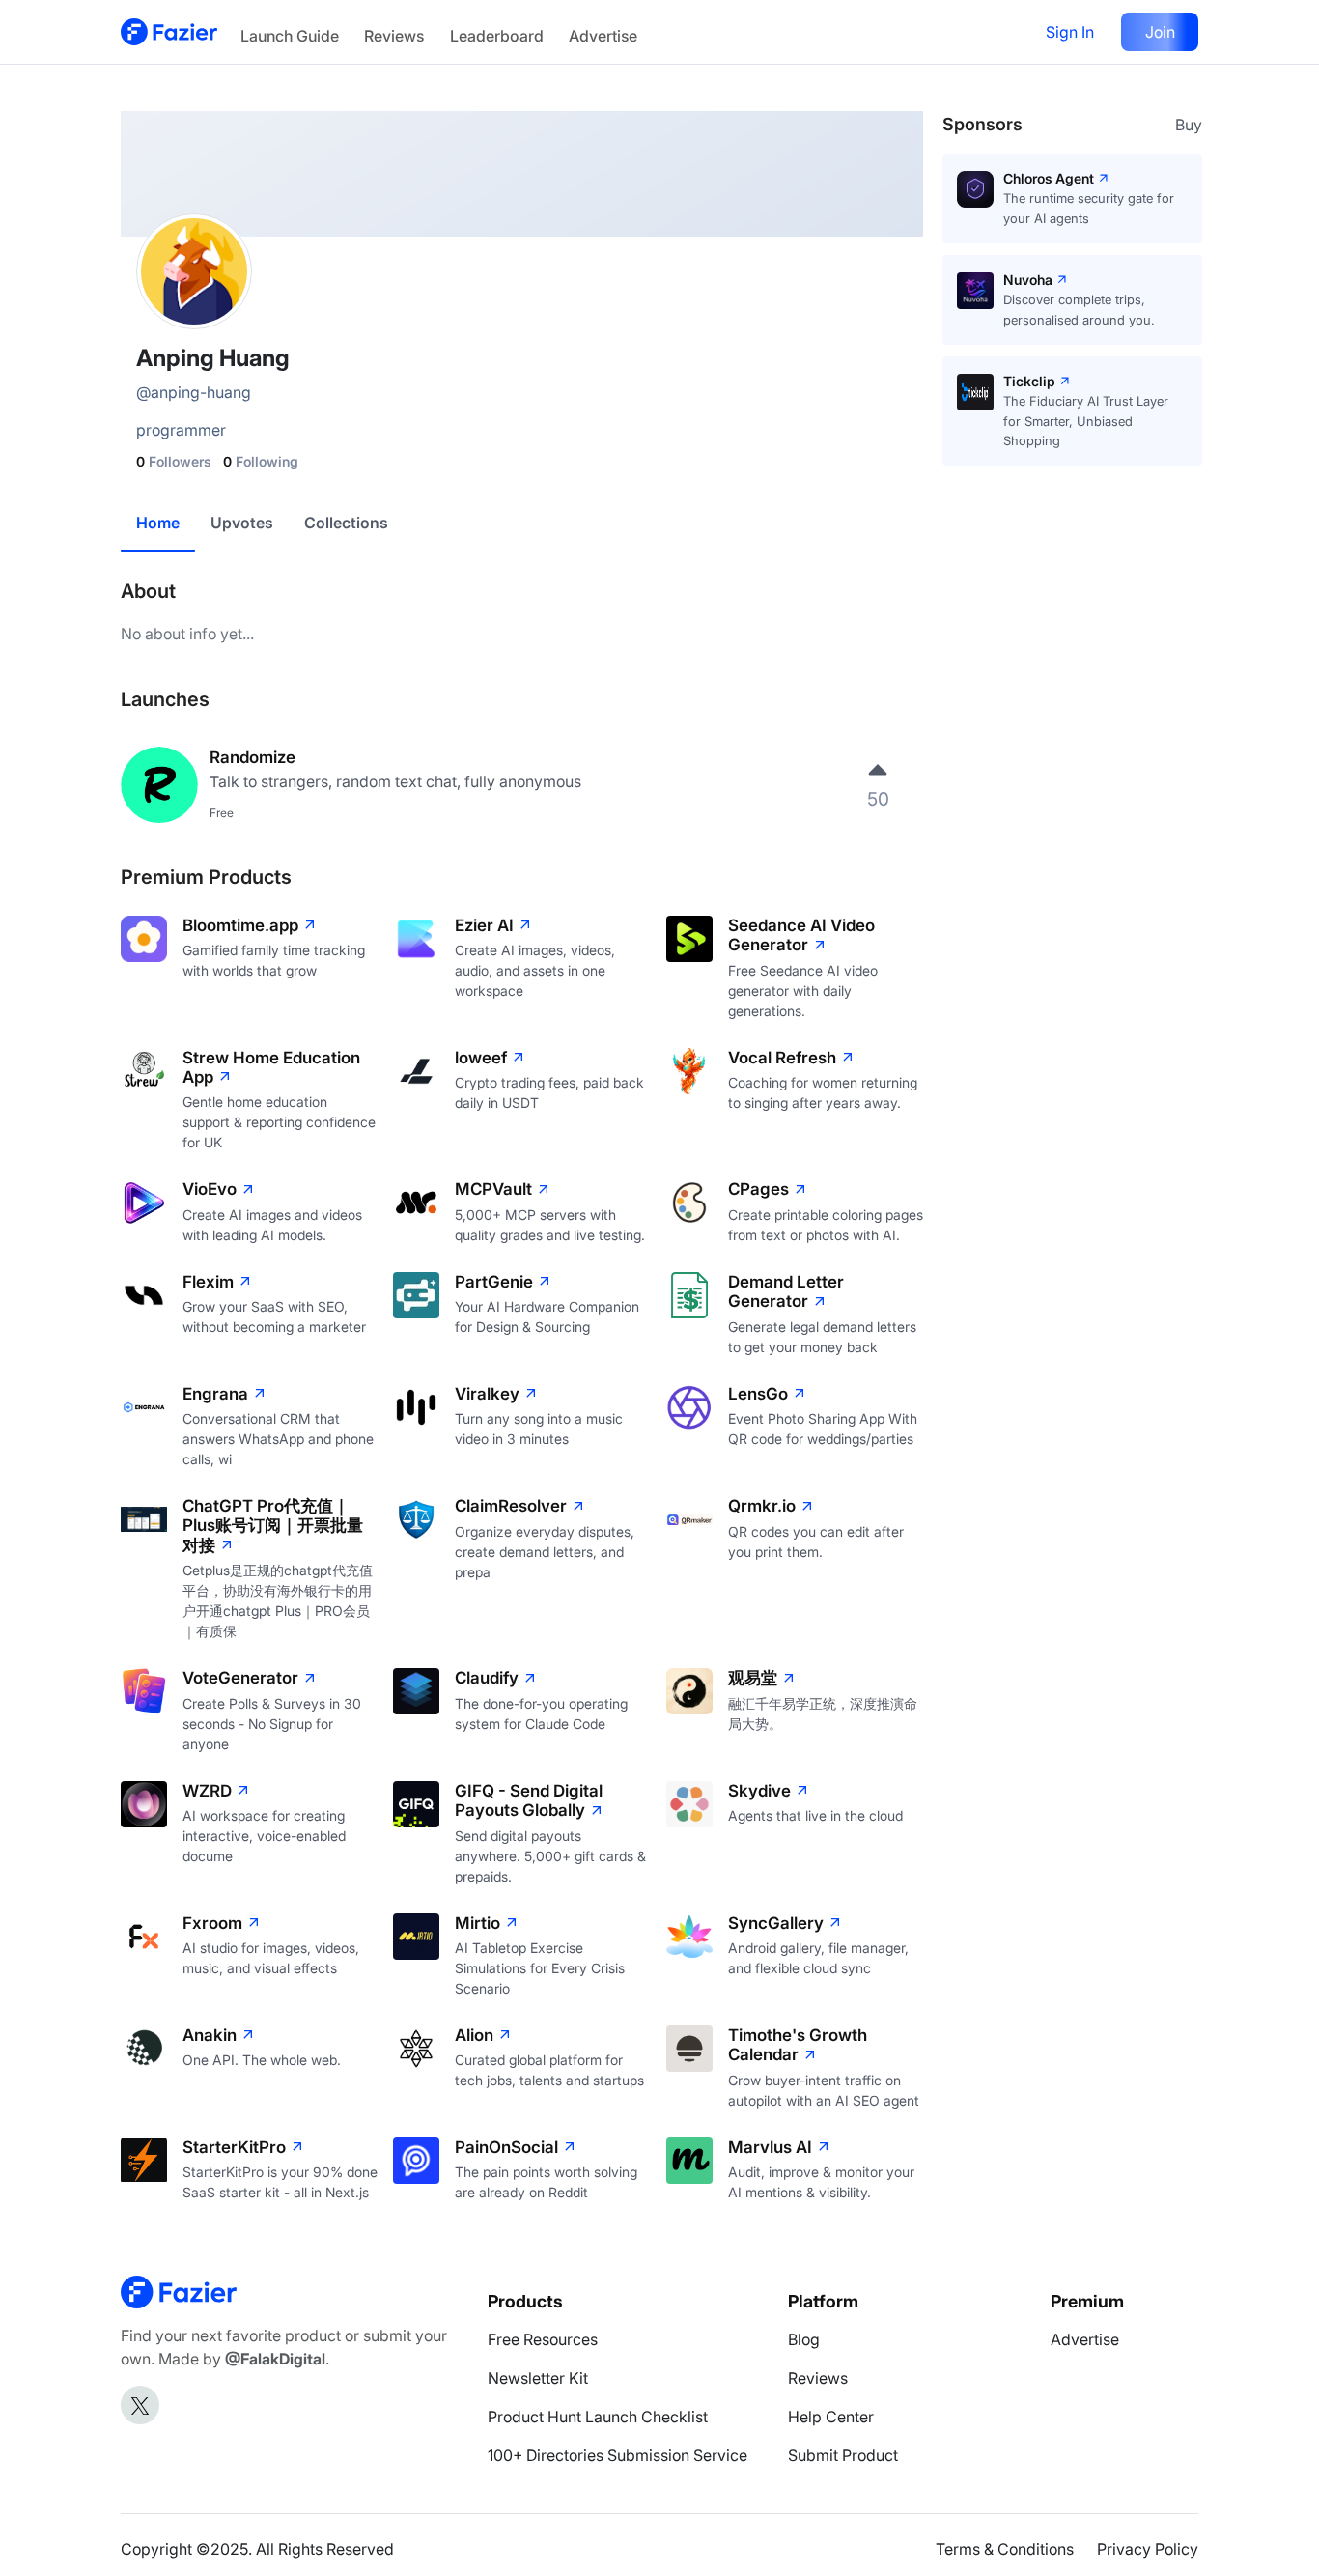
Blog (804, 2339)
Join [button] (1160, 32)
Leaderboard (497, 36)
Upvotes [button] (242, 523)
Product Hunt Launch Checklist (598, 2417)
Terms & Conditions (1005, 2549)
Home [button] (158, 523)
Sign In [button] (1070, 32)
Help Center (831, 2417)
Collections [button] (346, 523)
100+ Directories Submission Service (617, 2455)
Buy (1189, 125)
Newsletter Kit (538, 2378)
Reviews (394, 36)
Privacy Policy (1148, 2549)
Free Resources (543, 2339)
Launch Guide (290, 36)
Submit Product (843, 2455)
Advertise (603, 36)
